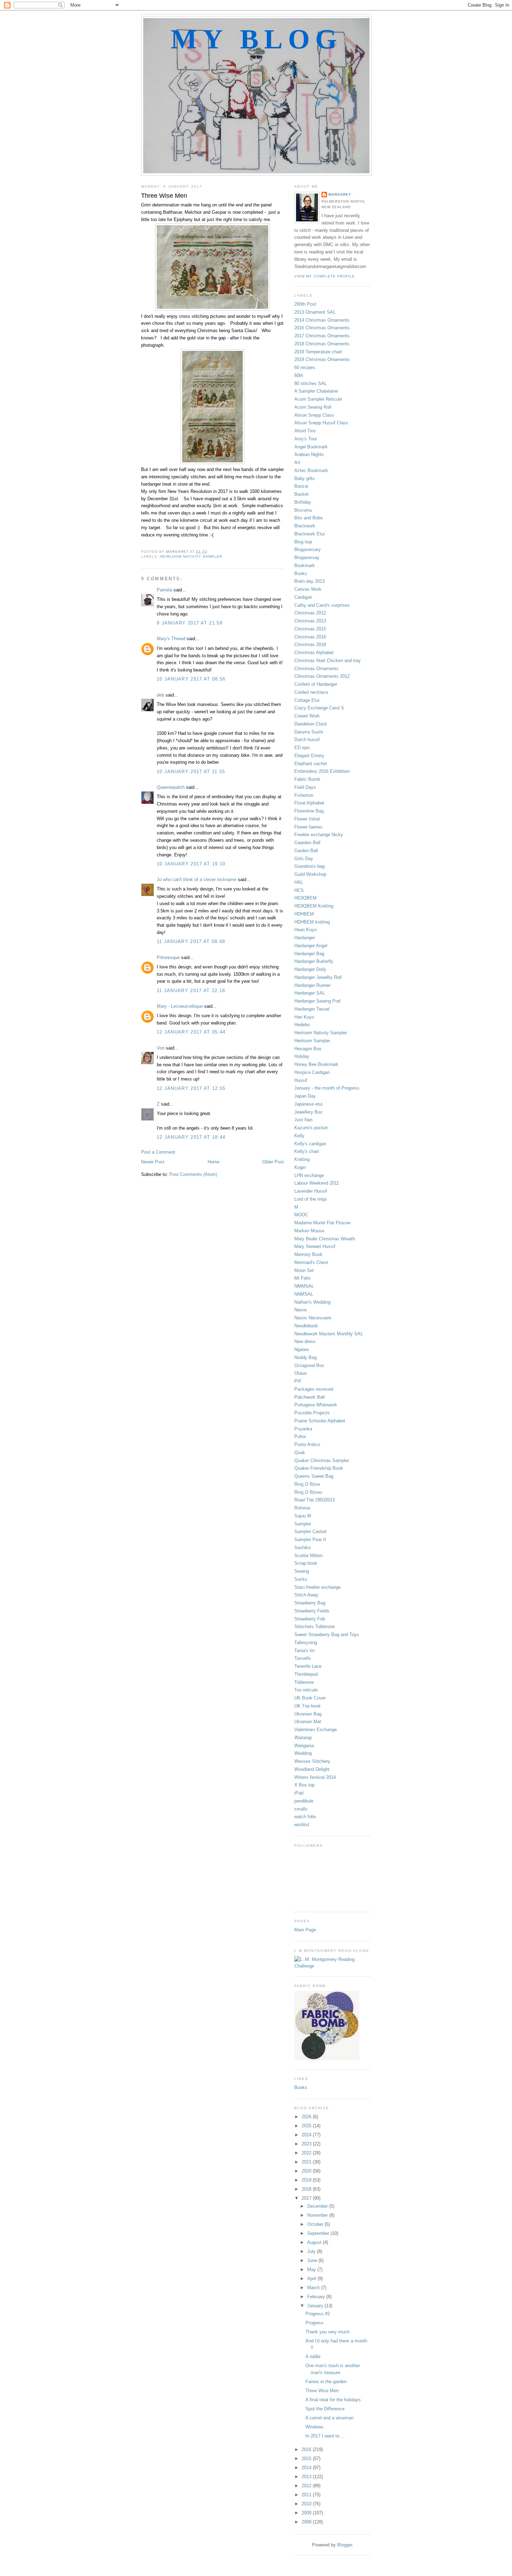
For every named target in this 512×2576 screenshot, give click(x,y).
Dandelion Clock (311, 724)
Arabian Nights (309, 454)
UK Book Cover (310, 1698)
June (313, 2260)
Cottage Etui (307, 700)
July (312, 2251)
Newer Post (153, 1162)
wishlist (302, 1825)
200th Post (305, 304)
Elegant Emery (309, 756)
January (316, 2306)
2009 (307, 2513)
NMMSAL (304, 1286)
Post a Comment (158, 1152)
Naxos (301, 1310)
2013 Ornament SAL (315, 312)
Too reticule (306, 1690)
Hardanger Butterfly (314, 961)
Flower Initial (307, 819)
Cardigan (303, 597)
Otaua (300, 1373)
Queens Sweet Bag (314, 1476)
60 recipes (305, 367)
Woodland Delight (312, 1769)
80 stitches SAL (311, 383)
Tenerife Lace (308, 1666)
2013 (307, 2477)
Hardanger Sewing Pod (317, 1001)
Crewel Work (307, 716)
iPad (299, 1793)
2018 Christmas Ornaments (322, 344)
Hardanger (305, 938)
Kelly (299, 1136)
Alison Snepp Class (314, 415)
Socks (301, 1579)
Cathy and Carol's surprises (322, 605)
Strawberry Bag (310, 1603)
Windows (315, 2427)
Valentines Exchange (316, 1730)
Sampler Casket (311, 1532)
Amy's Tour (306, 439)
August (315, 2242)
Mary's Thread (171, 639)
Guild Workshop (310, 874)
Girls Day (304, 859)
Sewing (302, 1571)
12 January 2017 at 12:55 (191, 1088)
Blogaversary (308, 549)
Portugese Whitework (316, 1405)
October (316, 2224)
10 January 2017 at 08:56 (191, 679)
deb (160, 695)
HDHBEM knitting (312, 922)
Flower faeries (308, 827)
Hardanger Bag (309, 954)
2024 (307, 2135)
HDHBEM (304, 914)
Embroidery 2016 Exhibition (322, 771)
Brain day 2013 (309, 581)
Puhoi (300, 1436)
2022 (307, 2153)
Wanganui (304, 1746)
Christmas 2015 (310, 629)
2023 (307, 2144)
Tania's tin (304, 1651)
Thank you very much (327, 2332)
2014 (307, 2468)
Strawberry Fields (312, 1611)
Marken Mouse (309, 1231)
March (314, 2288)
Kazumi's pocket (311, 1128)
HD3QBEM (305, 898)
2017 (307, 2198)
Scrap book (306, 1563)
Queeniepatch (171, 787)
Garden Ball (306, 851)
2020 (307, 2171)
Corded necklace (311, 692)
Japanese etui (308, 1104)
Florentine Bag (309, 811)
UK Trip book (308, 1706)
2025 (307, 2126)
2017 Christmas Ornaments (322, 336)
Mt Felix (302, 1278)
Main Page (305, 1930)
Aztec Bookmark (311, 470)
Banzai (301, 486)
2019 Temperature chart (318, 352)
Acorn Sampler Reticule (318, 399)
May (312, 2269)
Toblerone (304, 1682)
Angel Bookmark (311, 447)
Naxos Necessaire (313, 1318)
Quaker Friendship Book (319, 1468)
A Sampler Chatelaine (316, 391)
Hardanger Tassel (312, 1009)
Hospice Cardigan (312, 1072)
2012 (307, 2486)
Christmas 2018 (310, 645)
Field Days (305, 787)
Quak (300, 1452)
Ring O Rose (307, 1484)
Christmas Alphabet (314, 653)
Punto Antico (307, 1444)
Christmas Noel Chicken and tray (328, 661)
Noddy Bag (305, 1357)
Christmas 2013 (310, 621)
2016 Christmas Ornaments (322, 328)
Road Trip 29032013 (315, 1500)
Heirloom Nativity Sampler (191, 556)
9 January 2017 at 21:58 (190, 623)
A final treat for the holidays (333, 2400)
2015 (307, 2459)
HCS (299, 890)
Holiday (302, 1056)
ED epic (302, 748)
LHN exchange (309, 1175)
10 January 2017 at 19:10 (191, 864)
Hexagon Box (308, 1049)
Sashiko (302, 1548)
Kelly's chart (307, 1151)
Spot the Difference (325, 2409)
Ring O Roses (308, 1492)
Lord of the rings (311, 1199)
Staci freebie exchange (317, 1587)
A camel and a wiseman (329, 2418)
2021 (307, 2162)
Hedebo (302, 1025)
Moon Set (304, 1270)
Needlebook (306, 1326)
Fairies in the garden (326, 2382)
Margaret (340, 194)
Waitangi (303, 1738)
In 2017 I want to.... (325, 2436)
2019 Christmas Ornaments (322, 359)
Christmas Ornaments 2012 (322, 676)
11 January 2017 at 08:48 (191, 941)
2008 (307, 2522)
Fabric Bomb (307, 779)
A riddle (313, 2357)
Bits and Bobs (309, 518)
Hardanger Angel (311, 946)
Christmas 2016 (310, 637)
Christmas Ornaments (316, 669)
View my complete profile (325, 276)
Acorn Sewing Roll (313, 407)
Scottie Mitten (308, 1556)
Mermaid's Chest (311, 1262)
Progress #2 (318, 2314)
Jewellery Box (308, 1112)
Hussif (301, 1080)
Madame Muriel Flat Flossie (322, 1223)
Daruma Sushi (309, 732)
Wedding (303, 1753)
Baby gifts (305, 478)
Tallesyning (306, 1643)
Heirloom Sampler (312, 1041)
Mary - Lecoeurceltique (180, 1006)
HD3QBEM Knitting (314, 906)
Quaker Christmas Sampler (322, 1460)
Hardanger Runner (312, 985)
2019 (307, 2180)
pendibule (304, 1801)
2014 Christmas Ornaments (322, 320)
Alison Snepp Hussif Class (321, 423)
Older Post (273, 1162)
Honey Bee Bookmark (316, 1064)
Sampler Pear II (310, 1540)
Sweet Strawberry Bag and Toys (327, 1635)
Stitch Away (306, 1595)
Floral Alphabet (309, 803)
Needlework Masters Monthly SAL (329, 1334)
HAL (299, 882)
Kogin (300, 1167)
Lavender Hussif (311, 1191)
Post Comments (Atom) (193, 1174)
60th (299, 375)
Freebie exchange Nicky (319, 835)
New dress (305, 1341)
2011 (307, 2495)
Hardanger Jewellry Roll (318, 977)
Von (161, 1048)
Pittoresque (168, 957)
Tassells (303, 1658)
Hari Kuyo (304, 1017)
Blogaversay (307, 557)
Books (301, 574)
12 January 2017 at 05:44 (191, 1032)
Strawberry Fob (310, 1619)
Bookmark (305, 566)
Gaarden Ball (307, 843)
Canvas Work (308, 589)
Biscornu (303, 510)
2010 (307, 2504)
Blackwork (305, 526)
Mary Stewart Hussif (315, 1246)
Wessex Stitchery (312, 1761)
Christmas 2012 (310, 613)
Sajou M (303, 1516)
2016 (307, 2449)
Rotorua (302, 1508)
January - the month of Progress (327, 1088)
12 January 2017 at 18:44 (191, 1137)
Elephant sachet (311, 764)
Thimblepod (306, 1674)
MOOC (301, 1215)
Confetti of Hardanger (316, 684)
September (319, 2233)
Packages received (314, 1389)
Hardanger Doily (310, 969)
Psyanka (303, 1429)
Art (297, 462)
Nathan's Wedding (312, 1302)
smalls (301, 1809)
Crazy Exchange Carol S (319, 708)
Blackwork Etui (309, 534)
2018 (307, 2189)
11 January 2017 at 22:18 (191, 991)
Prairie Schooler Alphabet (320, 1421)
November (318, 2215)
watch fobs (305, 1817)
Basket (301, 494)
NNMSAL (304, 1294)
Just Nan (303, 1120)
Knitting (302, 1159)
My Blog (257, 39)
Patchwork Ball (309, 1397)
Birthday (303, 502)
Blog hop (303, 542)
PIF (298, 1381)
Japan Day (305, 1096)
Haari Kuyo (305, 930)
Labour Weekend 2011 (317, 1183)
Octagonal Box (309, 1365)
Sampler (303, 1524)
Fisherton (304, 795)
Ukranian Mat (308, 1722)
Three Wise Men (322, 2391)
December (318, 2206)
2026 (307, 2117)
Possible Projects (312, 1413)
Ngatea (301, 1349)
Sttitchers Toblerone (315, 1627)
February (317, 2297)
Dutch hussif (307, 740)
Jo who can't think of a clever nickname (197, 879)
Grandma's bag (309, 866)
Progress (315, 2323)
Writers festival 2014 (315, 1777)
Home (214, 1162)
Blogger (345, 2545)
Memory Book (308, 1254)
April (312, 2279)
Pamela (164, 590)
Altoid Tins (305, 431)
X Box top (304, 1785)
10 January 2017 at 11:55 (191, 772)
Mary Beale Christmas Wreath (325, 1239)
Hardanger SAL (310, 993)
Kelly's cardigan (310, 1144)
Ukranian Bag (308, 1714)
